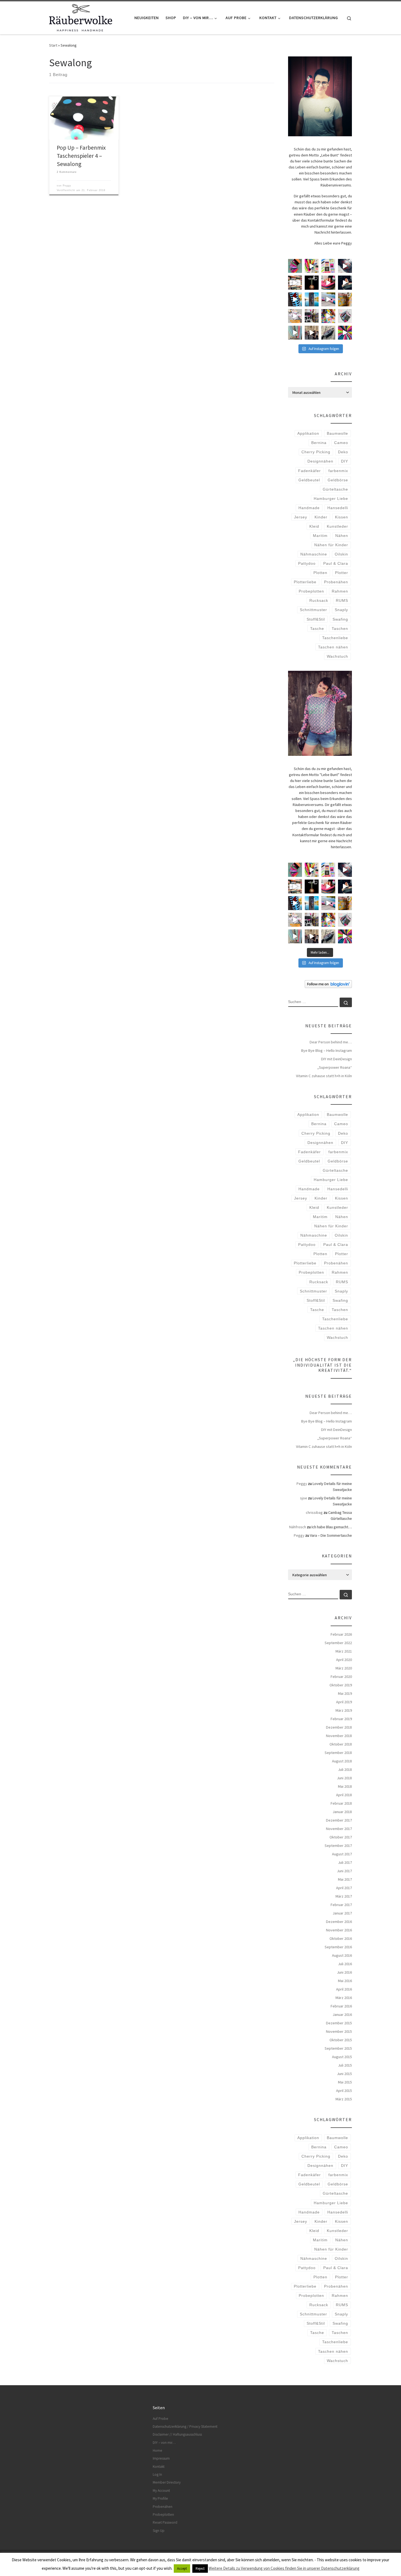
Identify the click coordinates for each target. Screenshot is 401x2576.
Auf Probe (161, 2419)
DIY (345, 461)
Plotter (342, 573)
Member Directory (167, 2482)
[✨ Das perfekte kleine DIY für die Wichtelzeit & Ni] (312, 266)
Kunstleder (337, 526)
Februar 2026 (341, 1634)
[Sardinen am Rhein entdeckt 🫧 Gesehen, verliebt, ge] (328, 299)
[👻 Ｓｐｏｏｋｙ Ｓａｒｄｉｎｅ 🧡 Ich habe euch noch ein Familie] (312, 299)
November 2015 (339, 2031)
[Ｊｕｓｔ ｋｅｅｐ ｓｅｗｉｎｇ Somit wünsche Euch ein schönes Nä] (345, 266)
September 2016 (338, 1947)
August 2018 (342, 1761)
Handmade (309, 508)
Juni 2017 (344, 1871)
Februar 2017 (341, 1905)
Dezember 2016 (339, 1922)
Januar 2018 (342, 1812)
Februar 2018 (341, 1803)
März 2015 (344, 2099)
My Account (161, 2491)
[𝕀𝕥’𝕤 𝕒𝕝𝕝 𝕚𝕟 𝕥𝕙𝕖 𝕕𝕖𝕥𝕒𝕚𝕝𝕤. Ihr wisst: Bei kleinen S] (295, 266)
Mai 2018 (345, 1786)
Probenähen (336, 582)
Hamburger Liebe (331, 499)
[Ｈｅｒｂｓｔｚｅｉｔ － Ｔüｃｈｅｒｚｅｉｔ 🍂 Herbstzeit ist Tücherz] (345, 333)
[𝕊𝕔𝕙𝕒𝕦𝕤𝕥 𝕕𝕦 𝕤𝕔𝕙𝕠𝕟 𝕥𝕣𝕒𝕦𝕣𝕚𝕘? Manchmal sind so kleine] (295, 333)
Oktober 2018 (341, 1744)
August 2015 (342, 2057)
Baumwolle (337, 433)
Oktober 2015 (341, 2040)
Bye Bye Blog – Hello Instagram (327, 1050)
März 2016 (344, 1998)
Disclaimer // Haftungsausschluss (177, 2434)
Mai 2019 (345, 1693)
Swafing (340, 619)
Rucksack (319, 600)
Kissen (342, 517)
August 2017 (342, 1854)
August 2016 (342, 1955)
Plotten (320, 573)
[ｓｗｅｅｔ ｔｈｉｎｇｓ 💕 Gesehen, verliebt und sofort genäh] (328, 316)
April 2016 (344, 1989)
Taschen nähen (333, 647)
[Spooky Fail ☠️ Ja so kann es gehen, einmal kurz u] (295, 299)
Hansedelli (338, 508)
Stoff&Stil (316, 619)
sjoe (304, 1498)
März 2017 (344, 1896)
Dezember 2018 (339, 1727)
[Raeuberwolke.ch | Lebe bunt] (81, 17)
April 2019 (344, 1702)
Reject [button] (200, 2569)
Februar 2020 (341, 1677)
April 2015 (344, 2091)
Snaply (341, 610)
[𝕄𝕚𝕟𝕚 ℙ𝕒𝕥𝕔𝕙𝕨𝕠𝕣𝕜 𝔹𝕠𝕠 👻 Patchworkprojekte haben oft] (295, 316)
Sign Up (159, 2531)
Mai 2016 (345, 1981)
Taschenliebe (335, 638)
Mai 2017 (345, 1879)
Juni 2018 (344, 1778)
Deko (343, 452)
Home (158, 2450)
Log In (157, 2474)
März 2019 (344, 1710)
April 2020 (344, 1660)
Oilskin (341, 554)
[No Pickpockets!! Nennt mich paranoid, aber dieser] (312, 333)
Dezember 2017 (339, 1820)
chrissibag (314, 1512)
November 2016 (339, 1930)
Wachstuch (337, 656)
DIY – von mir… (164, 2443)
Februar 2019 (341, 1719)
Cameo (341, 443)
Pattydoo (307, 563)
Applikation (308, 433)
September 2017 (338, 1846)
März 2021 (344, 1651)
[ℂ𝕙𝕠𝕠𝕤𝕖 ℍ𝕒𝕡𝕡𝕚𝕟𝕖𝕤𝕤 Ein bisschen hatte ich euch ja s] (312, 316)
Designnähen (320, 461)
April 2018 (344, 1795)
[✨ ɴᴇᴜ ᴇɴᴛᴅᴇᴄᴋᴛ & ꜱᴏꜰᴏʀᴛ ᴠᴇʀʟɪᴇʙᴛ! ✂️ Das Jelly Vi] (328, 266)
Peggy (67, 186)
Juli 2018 (345, 1769)
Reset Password (165, 2522)
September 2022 (338, 1643)
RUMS (342, 600)
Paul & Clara (336, 563)
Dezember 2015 (339, 2023)
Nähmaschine (314, 554)
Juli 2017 (345, 1862)
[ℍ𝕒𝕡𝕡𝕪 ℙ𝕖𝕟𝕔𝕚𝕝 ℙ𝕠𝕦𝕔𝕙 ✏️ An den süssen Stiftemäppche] (345, 316)
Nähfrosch (298, 1527)
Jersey (301, 517)
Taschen (340, 629)
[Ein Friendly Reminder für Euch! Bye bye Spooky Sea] (295, 283)
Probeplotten (311, 591)
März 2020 (344, 1668)
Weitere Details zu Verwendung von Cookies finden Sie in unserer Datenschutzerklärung (284, 2568)
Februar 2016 (341, 2006)
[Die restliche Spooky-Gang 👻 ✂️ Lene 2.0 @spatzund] (328, 283)
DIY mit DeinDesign (336, 1059)
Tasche (317, 629)
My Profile (160, 2498)
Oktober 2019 (341, 1685)
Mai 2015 (345, 2082)
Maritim (320, 536)
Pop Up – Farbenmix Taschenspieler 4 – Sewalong (81, 156)
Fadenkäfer (309, 471)
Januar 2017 (342, 1913)
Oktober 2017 (341, 1837)
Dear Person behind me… (331, 1042)
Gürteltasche (335, 489)
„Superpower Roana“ (335, 1067)
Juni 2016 (344, 1972)
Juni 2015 (344, 2074)
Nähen (342, 536)
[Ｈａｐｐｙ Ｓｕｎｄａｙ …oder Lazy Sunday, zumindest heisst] (345, 299)
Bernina (319, 443)
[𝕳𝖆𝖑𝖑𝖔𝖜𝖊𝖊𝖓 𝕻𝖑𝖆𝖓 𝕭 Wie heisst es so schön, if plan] (312, 283)
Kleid (314, 526)
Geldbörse (338, 480)
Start (53, 45)
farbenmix (338, 471)
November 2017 (339, 1829)
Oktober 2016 (341, 1938)
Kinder (321, 517)
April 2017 (344, 1888)
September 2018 (338, 1753)
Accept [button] (182, 2569)
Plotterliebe (305, 582)
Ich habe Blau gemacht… (332, 1527)
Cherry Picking (316, 452)
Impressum (161, 2458)
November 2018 (339, 1736)
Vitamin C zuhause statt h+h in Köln (324, 1076)
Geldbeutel (309, 480)
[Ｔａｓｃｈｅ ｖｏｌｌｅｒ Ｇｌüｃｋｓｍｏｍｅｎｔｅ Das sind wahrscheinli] (328, 333)
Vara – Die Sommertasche (331, 1535)
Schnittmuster (313, 610)
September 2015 (338, 2048)
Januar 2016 (342, 2015)
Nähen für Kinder (331, 545)
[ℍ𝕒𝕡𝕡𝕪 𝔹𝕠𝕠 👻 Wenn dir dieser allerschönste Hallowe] (345, 283)
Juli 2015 (345, 2065)
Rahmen (340, 591)
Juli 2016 (345, 1964)
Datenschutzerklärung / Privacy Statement (185, 2426)
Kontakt (159, 2467)
